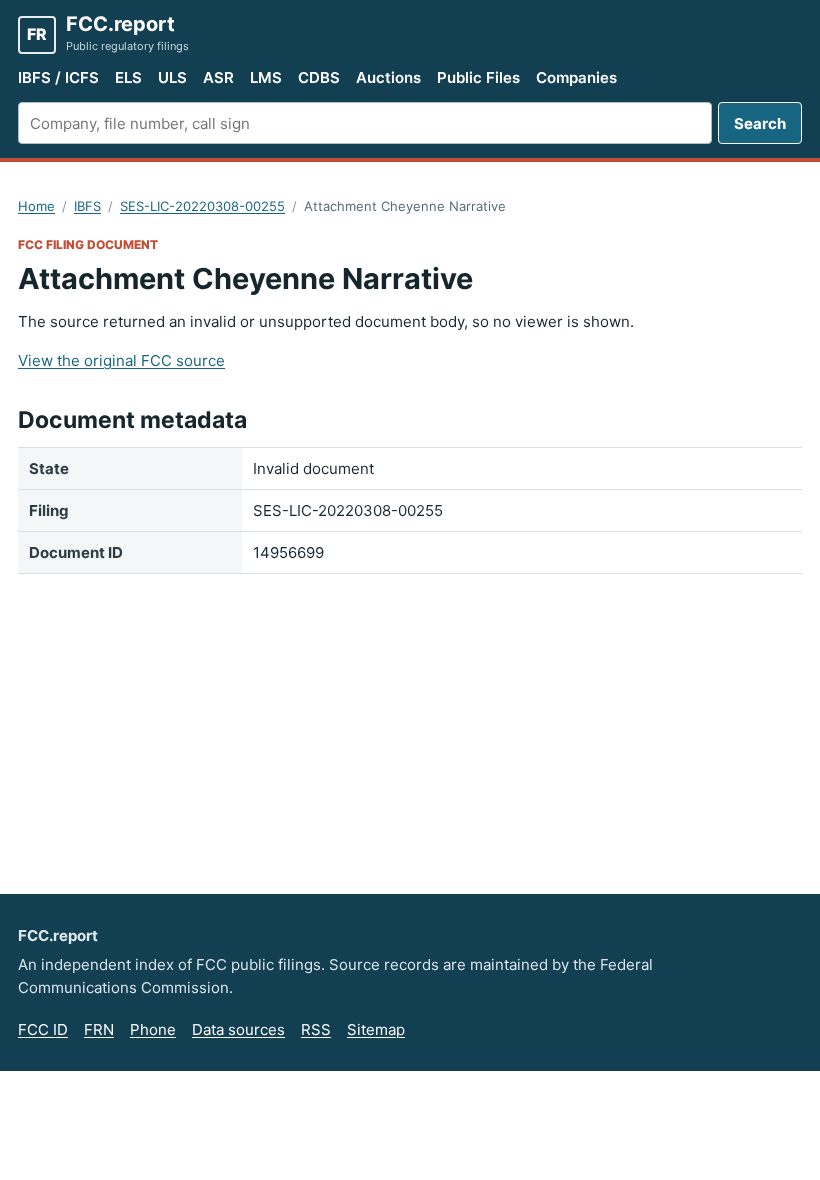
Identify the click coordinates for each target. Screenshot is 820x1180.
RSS (316, 1029)
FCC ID (43, 1029)
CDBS (319, 77)
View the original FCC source (121, 360)
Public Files (478, 77)
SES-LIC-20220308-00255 (202, 206)
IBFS (87, 206)
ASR (218, 77)
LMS (266, 77)
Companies (576, 77)
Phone (153, 1029)
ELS (128, 77)
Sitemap (376, 1029)
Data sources (238, 1029)
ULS (172, 77)
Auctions (388, 77)
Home (36, 206)
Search (760, 123)
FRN (99, 1029)
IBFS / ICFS (58, 77)
